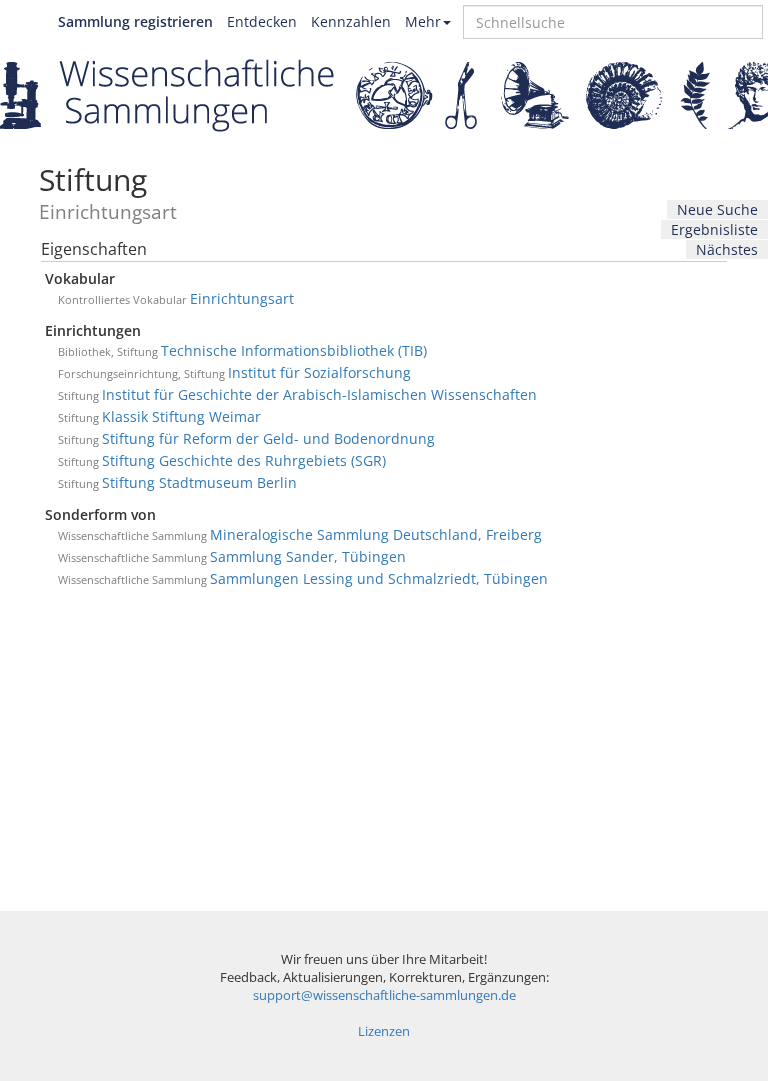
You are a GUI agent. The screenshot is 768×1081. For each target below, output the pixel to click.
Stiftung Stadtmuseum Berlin (199, 482)
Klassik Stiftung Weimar (181, 416)
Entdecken (262, 21)
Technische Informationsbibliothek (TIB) (294, 350)
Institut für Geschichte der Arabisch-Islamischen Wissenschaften (319, 394)
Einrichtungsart (242, 298)
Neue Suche (717, 209)
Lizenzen (384, 1031)
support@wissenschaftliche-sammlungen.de (384, 995)
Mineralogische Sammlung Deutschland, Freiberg (376, 534)
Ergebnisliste (714, 229)
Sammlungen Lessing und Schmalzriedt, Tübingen (379, 578)
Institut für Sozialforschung (319, 372)
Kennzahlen (351, 21)
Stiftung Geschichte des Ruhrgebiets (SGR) (244, 460)
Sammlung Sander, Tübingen (308, 556)
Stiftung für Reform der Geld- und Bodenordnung (268, 438)
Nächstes (727, 249)
